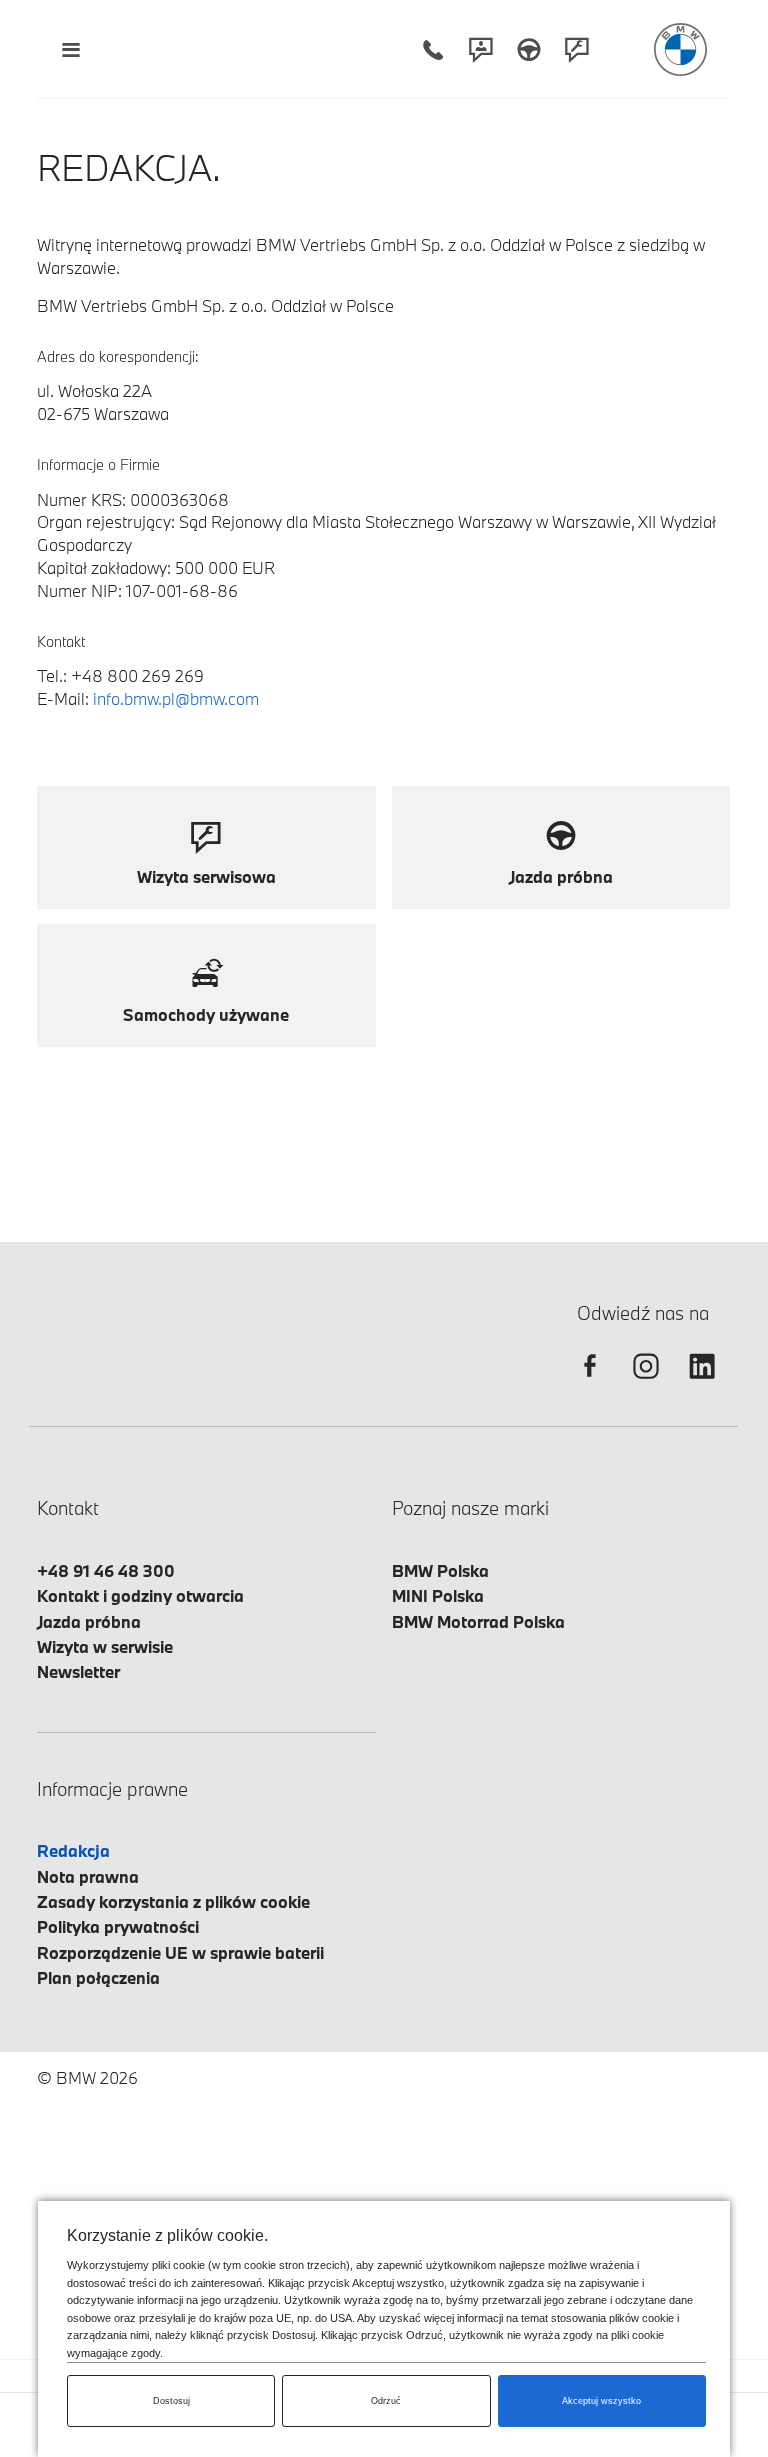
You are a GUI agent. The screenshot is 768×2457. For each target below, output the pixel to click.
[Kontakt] (481, 49)
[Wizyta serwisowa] (577, 49)
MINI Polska (438, 1595)
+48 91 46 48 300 (106, 1570)
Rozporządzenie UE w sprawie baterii (180, 1952)
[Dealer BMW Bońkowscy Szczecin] (680, 49)
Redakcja (73, 1850)
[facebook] (590, 1383)
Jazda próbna (89, 1621)
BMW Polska (440, 1570)
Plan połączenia (98, 1977)
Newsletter (78, 1671)
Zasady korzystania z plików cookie (173, 1901)
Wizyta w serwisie (105, 1646)
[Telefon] (433, 49)
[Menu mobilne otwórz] (70, 49)
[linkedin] (702, 1383)
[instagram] (646, 1383)
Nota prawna (88, 1876)
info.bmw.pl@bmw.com (176, 698)
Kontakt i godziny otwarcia (140, 1595)
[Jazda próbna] (529, 49)
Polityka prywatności (118, 1926)
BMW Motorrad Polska (478, 1621)
